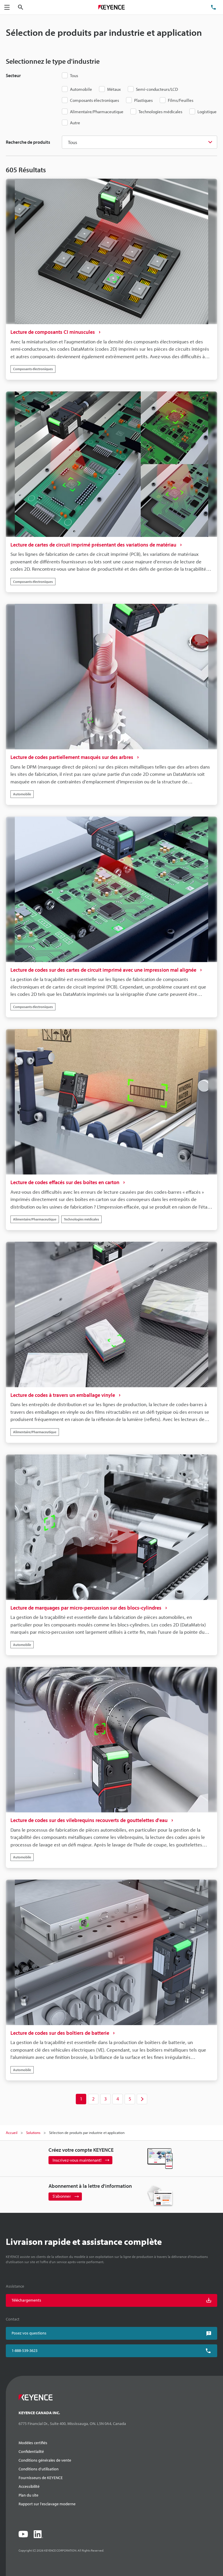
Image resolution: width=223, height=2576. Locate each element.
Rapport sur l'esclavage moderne (47, 2504)
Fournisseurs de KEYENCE (41, 2478)
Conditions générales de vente (45, 2460)
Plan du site (28, 2495)
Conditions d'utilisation (39, 2469)
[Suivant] (142, 2099)
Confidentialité (31, 2451)
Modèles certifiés (33, 2443)
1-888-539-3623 (25, 2350)
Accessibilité (29, 2486)
